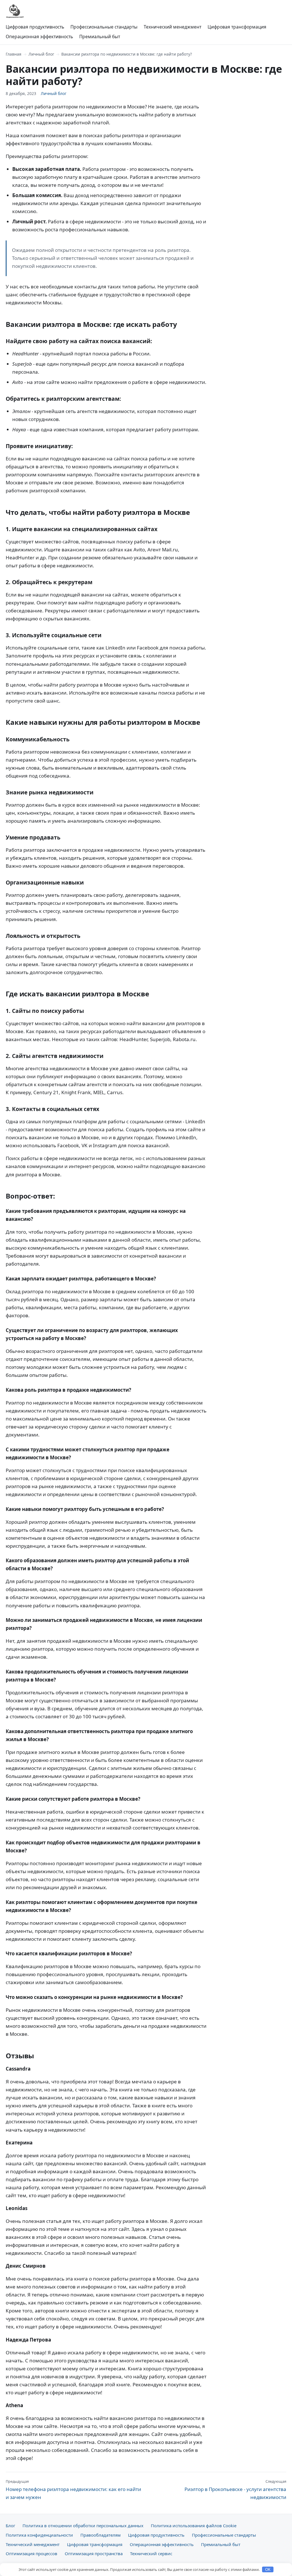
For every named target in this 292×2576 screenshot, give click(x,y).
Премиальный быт (100, 37)
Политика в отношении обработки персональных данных (83, 2526)
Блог (10, 2526)
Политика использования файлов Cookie (194, 2526)
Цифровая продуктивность (35, 27)
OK (268, 2570)
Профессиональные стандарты (104, 27)
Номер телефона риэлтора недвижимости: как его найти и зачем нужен (73, 2490)
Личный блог (41, 54)
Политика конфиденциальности (39, 2535)
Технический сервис (151, 2553)
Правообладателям (101, 2535)
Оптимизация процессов (32, 2553)
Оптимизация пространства (94, 2553)
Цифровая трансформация (237, 27)
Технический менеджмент (173, 27)
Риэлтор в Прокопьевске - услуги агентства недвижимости (235, 2490)
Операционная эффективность (39, 37)
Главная (14, 54)
